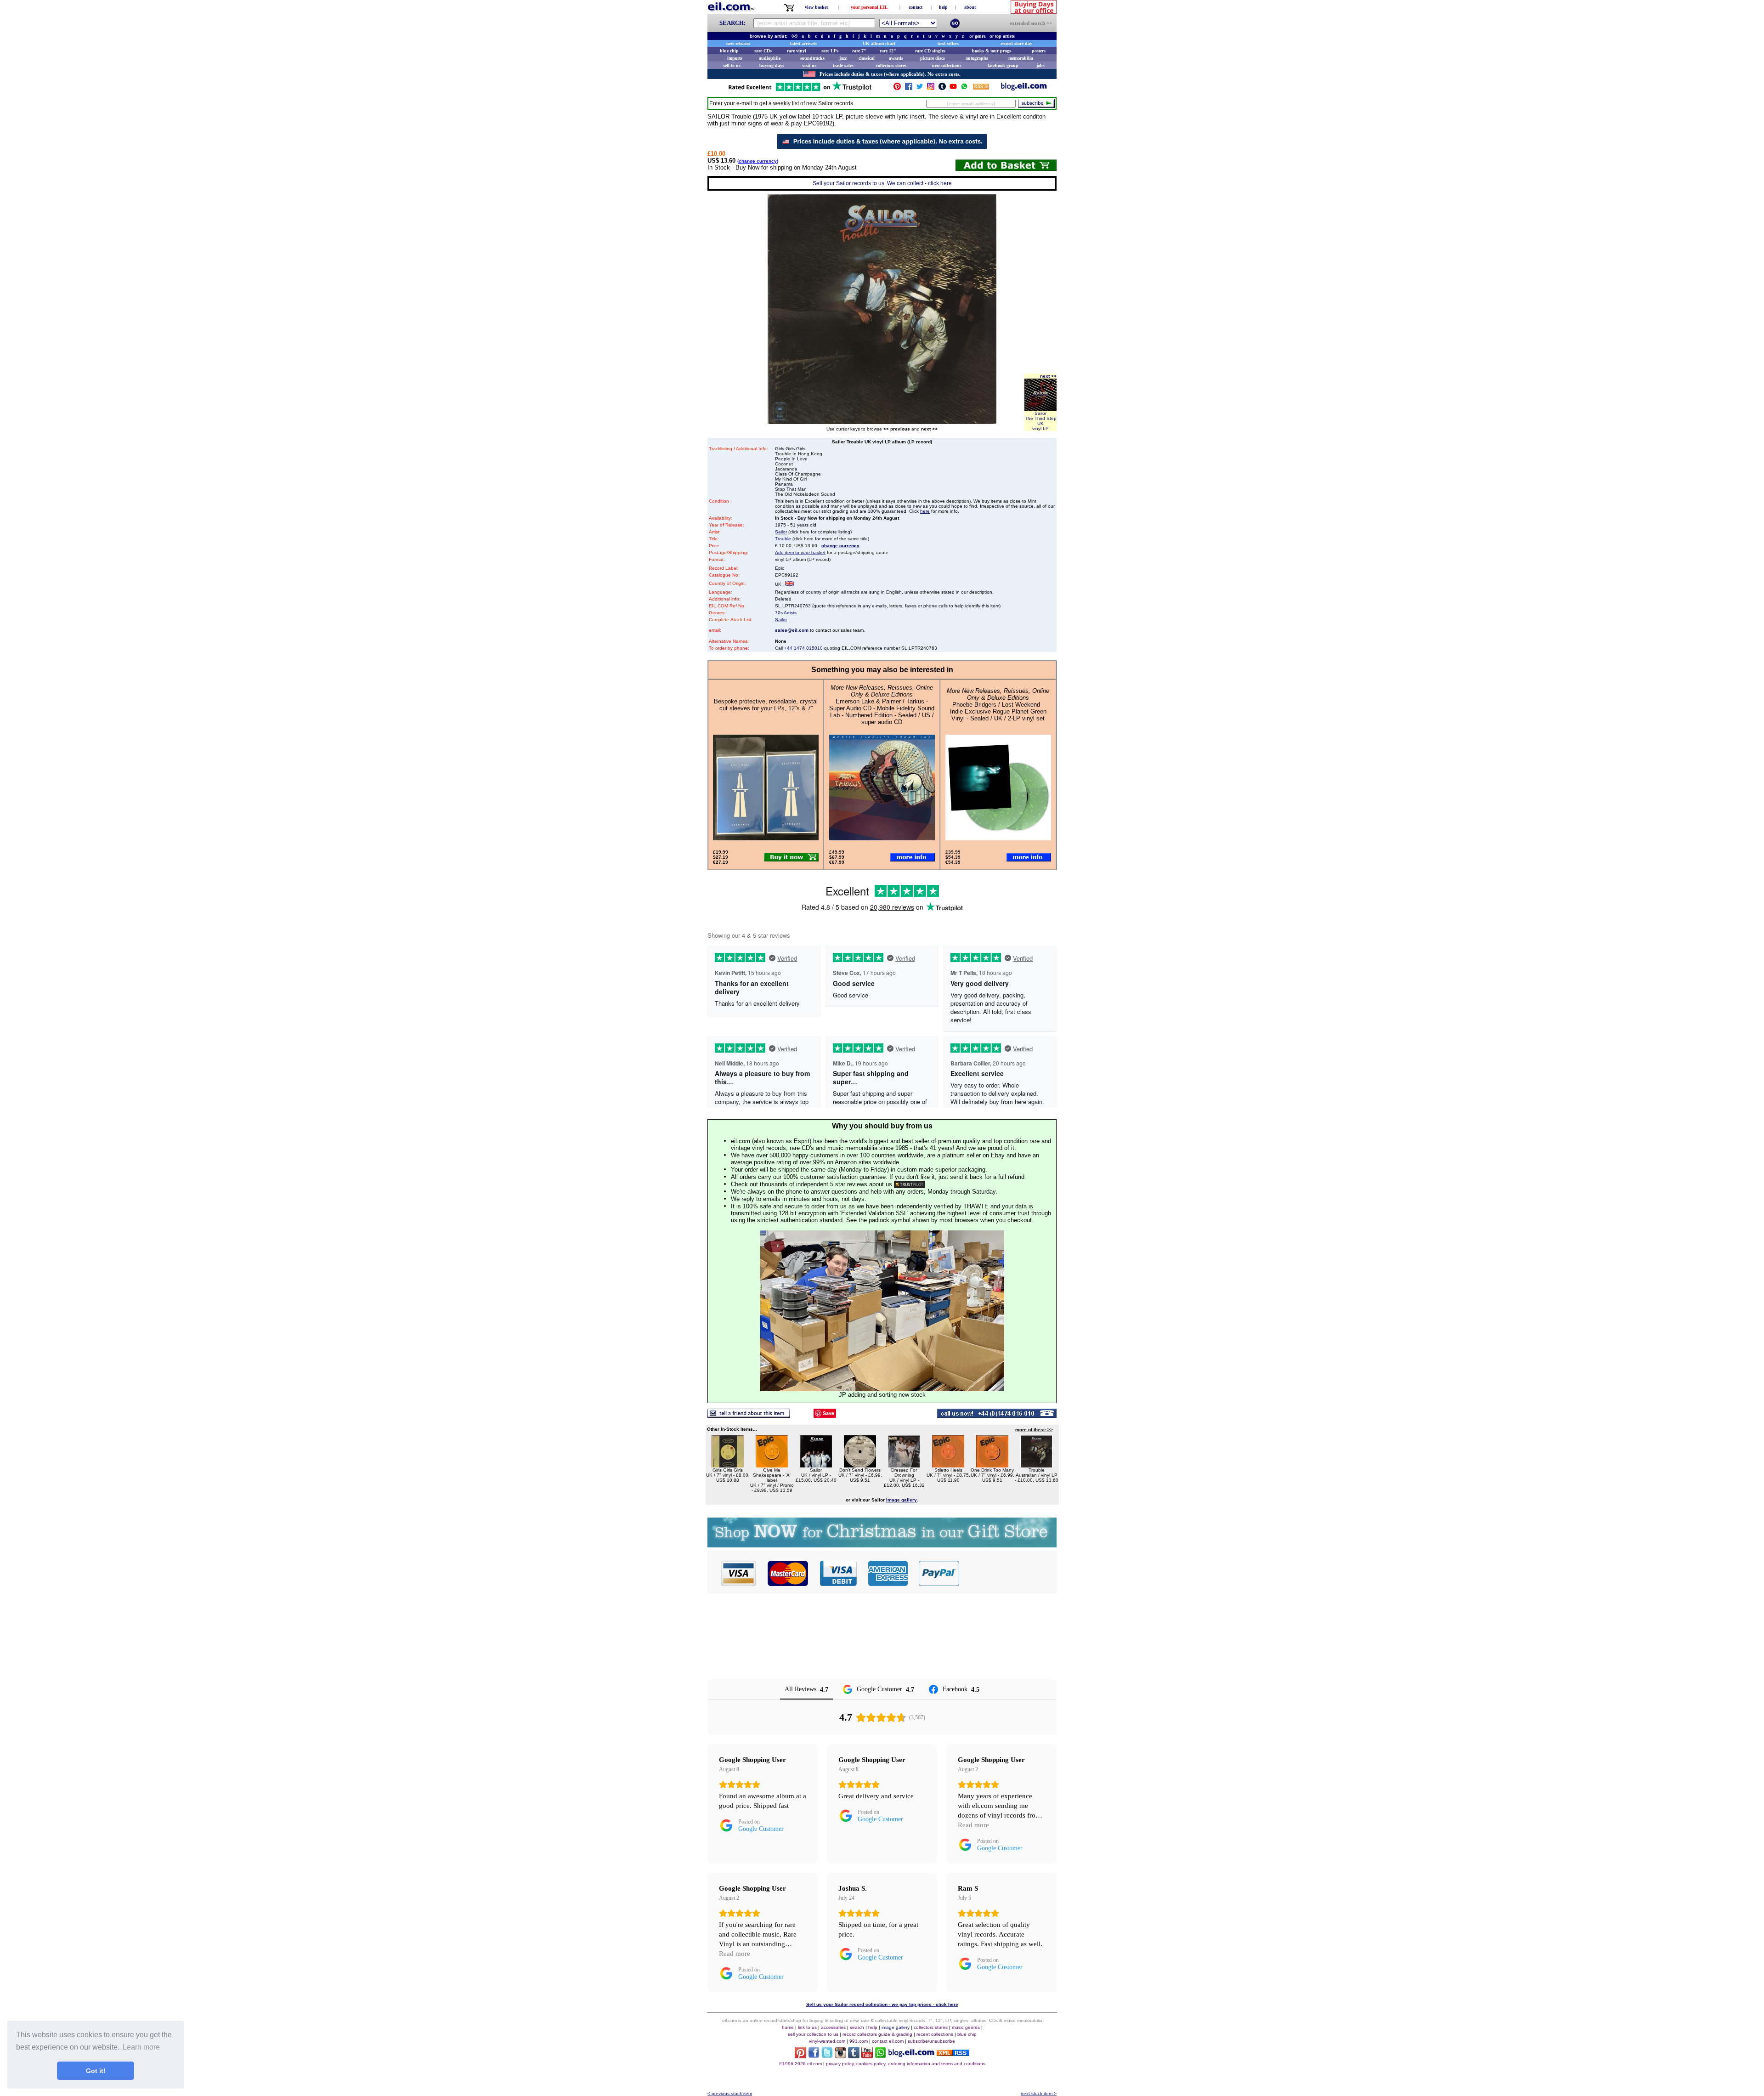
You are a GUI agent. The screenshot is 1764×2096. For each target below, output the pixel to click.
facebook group (1003, 65)
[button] (1008, 1573)
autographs (977, 58)
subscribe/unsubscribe (931, 2041)
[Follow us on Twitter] (920, 88)
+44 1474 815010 (803, 648)
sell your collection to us (813, 2034)
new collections (947, 65)
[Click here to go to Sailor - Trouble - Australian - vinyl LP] (1036, 1465)
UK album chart (879, 43)
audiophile (770, 58)
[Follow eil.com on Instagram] (840, 2056)
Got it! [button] (96, 2071)
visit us (809, 65)
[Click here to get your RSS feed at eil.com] (981, 88)
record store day (1016, 43)
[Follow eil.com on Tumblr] (854, 2056)
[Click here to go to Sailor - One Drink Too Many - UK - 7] (992, 1465)
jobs (1040, 65)
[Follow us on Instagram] (931, 88)
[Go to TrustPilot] (800, 90)
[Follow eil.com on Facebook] (814, 2056)
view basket (816, 7)
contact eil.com (888, 2041)
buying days (772, 65)
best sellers (948, 43)
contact (916, 7)
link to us (807, 2027)
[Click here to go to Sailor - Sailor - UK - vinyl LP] (816, 1465)
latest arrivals (803, 43)
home (788, 2027)
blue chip (729, 51)
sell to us (732, 65)
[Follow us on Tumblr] (942, 88)
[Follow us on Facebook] (909, 88)
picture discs (933, 58)
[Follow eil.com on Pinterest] (800, 2056)
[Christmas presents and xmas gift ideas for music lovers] (882, 1545)
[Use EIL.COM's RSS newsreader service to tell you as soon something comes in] (953, 2054)
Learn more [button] (141, 2047)
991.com (859, 2041)
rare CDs (763, 51)
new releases (738, 43)
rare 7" (859, 51)
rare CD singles (930, 51)
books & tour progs (992, 51)
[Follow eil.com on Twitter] (827, 2056)
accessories (833, 2027)
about (970, 7)
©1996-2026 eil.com (800, 2064)
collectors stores (891, 65)
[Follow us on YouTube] (953, 88)
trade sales (843, 65)
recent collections (935, 2034)
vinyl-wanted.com (827, 2041)
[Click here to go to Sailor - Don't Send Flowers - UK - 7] (860, 1465)
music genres (966, 2027)
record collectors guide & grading (877, 2034)
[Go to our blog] (1024, 88)
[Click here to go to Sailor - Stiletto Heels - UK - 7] (948, 1465)
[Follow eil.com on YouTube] (867, 2056)
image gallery (896, 2027)
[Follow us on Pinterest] (897, 88)
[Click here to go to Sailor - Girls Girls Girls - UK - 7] (728, 1465)
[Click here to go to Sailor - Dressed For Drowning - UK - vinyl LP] (904, 1465)
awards (896, 58)
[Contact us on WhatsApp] (964, 88)
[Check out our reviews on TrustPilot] (910, 1184)
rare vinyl (797, 51)
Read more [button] (973, 1825)
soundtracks (812, 58)
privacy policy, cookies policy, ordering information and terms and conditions (906, 2064)
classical (867, 58)
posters (1039, 51)
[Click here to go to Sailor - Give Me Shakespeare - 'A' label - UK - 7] (772, 1465)
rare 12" (888, 51)
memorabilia (1021, 58)
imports (735, 58)
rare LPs (830, 51)
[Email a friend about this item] (749, 1415)
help (943, 7)
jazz (843, 58)
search (857, 2027)
